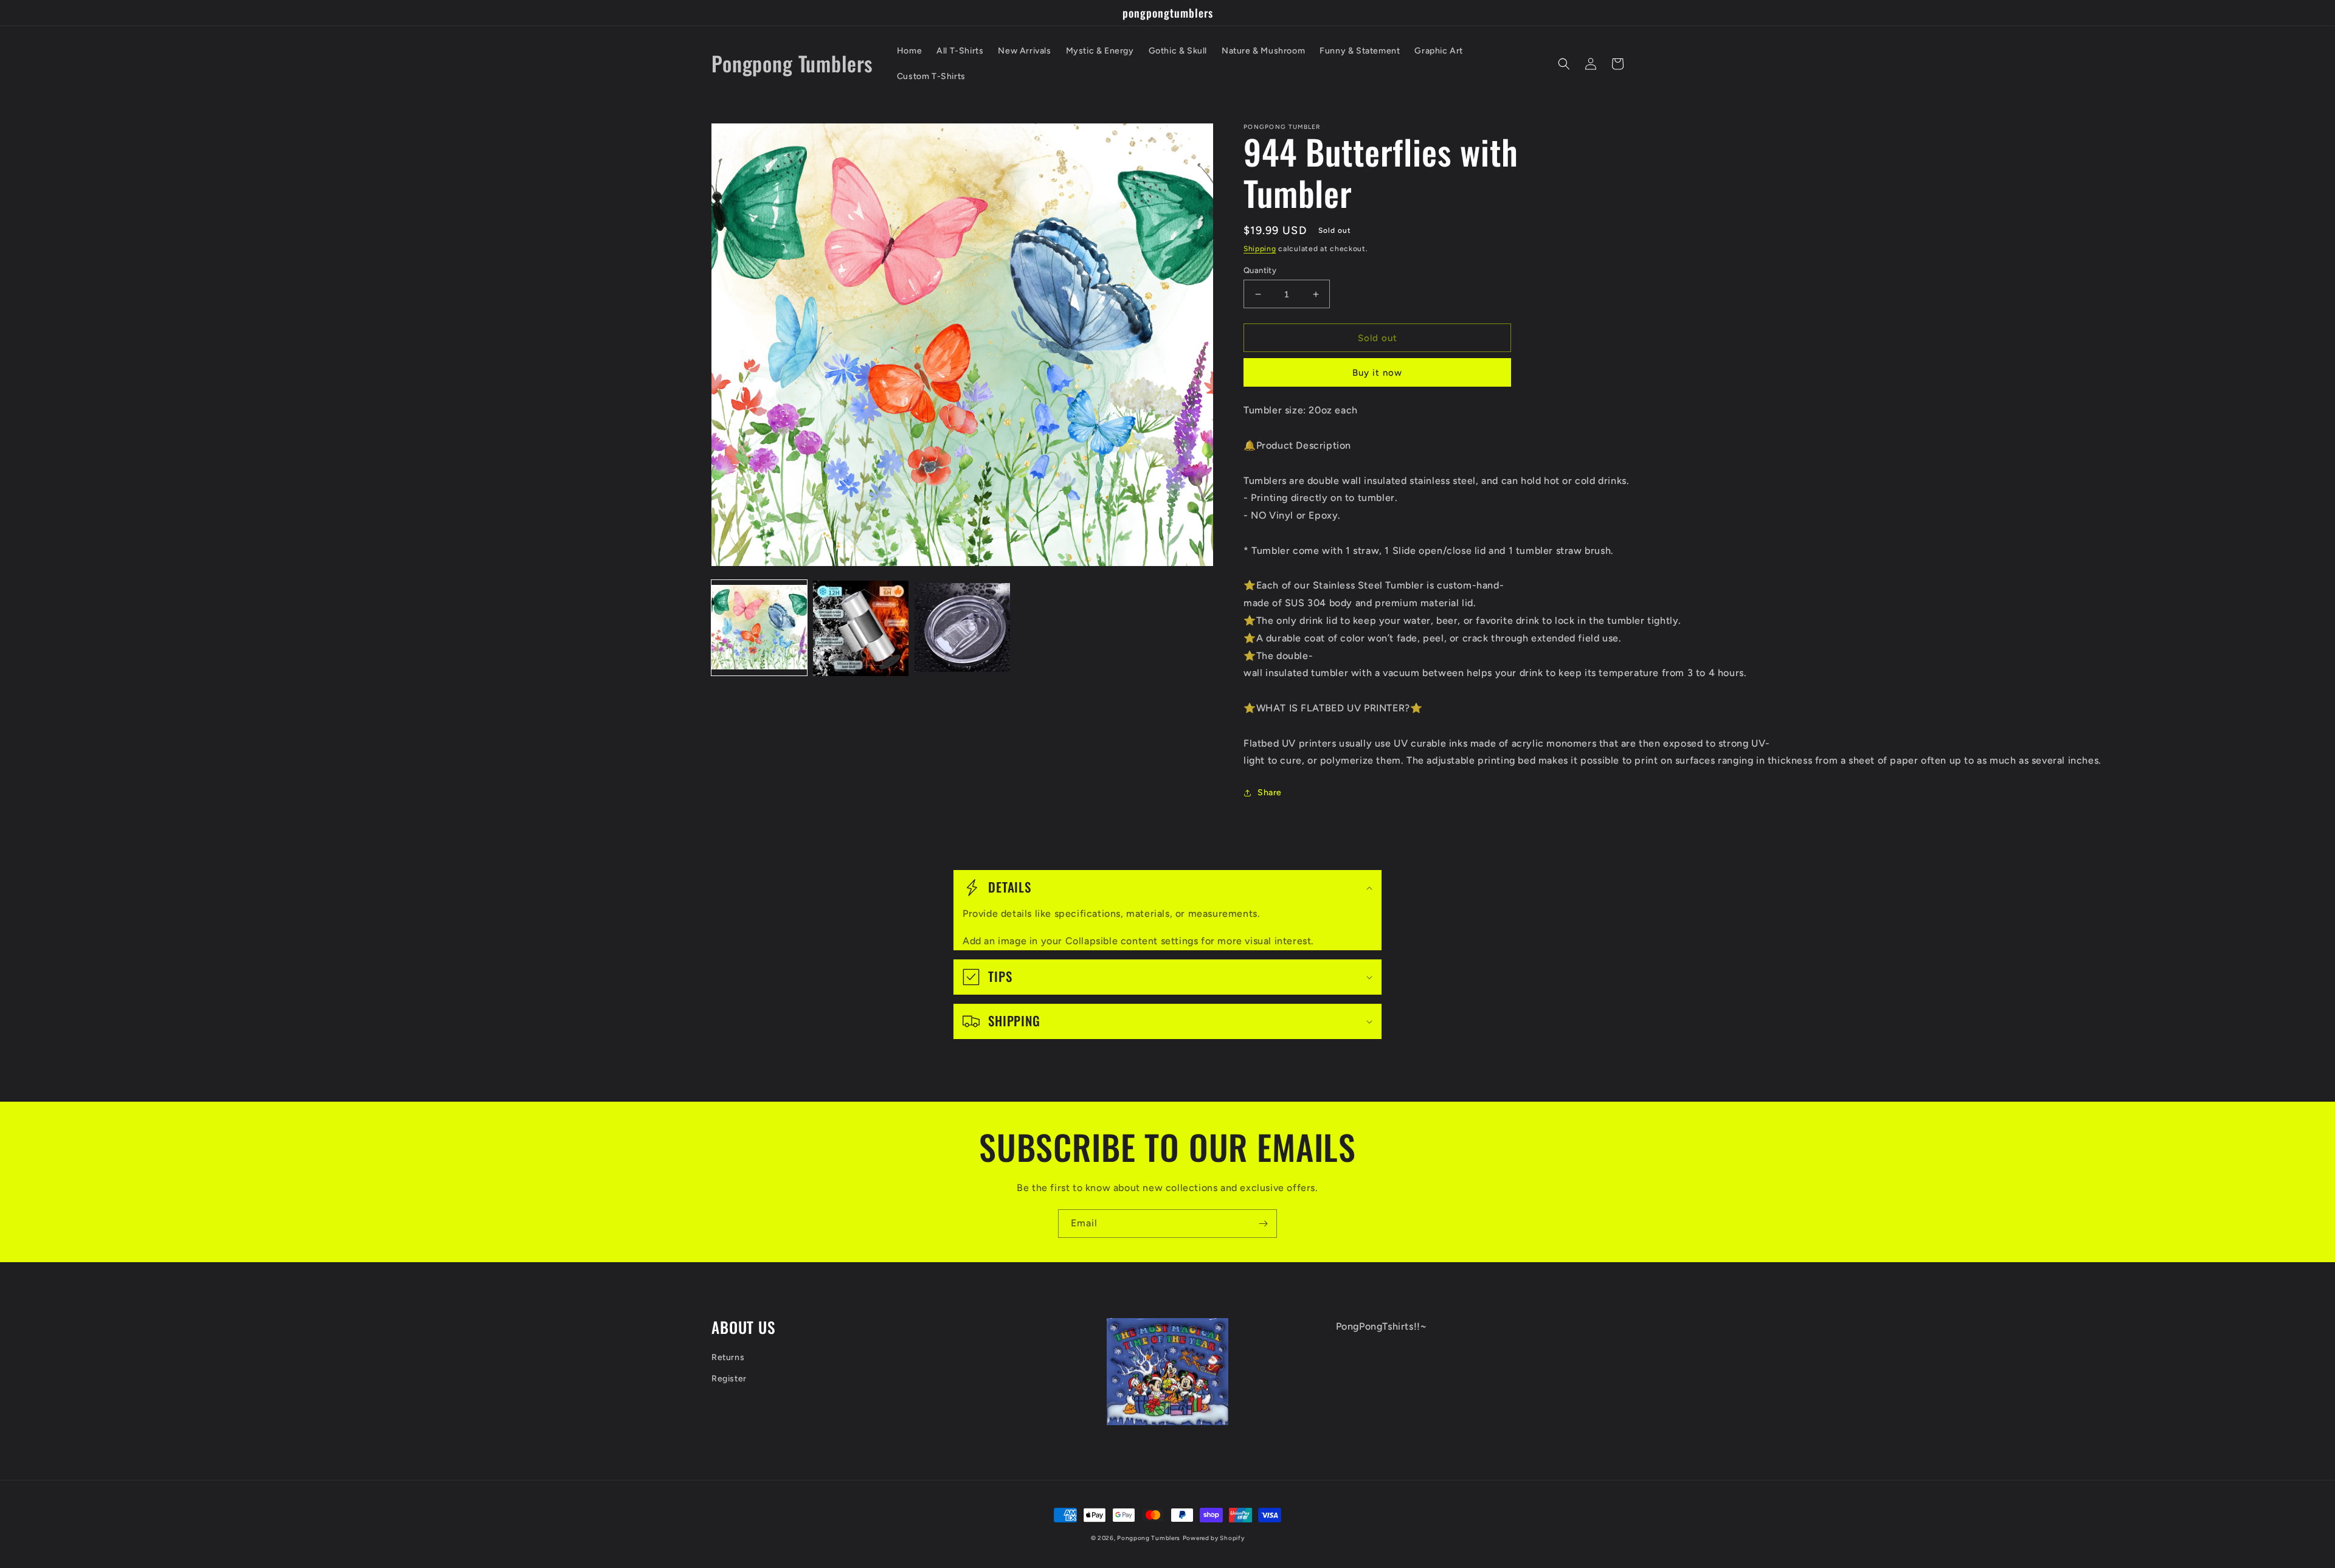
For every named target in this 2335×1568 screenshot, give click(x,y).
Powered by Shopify (1214, 1538)
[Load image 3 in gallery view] (962, 628)
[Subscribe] (1263, 1224)
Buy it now (1377, 373)
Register (729, 1379)
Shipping (1260, 249)
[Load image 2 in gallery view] (861, 628)
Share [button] (1270, 793)
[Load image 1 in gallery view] (759, 628)
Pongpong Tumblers (1149, 1538)
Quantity (1260, 270)
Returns (728, 1357)
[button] (1564, 64)
